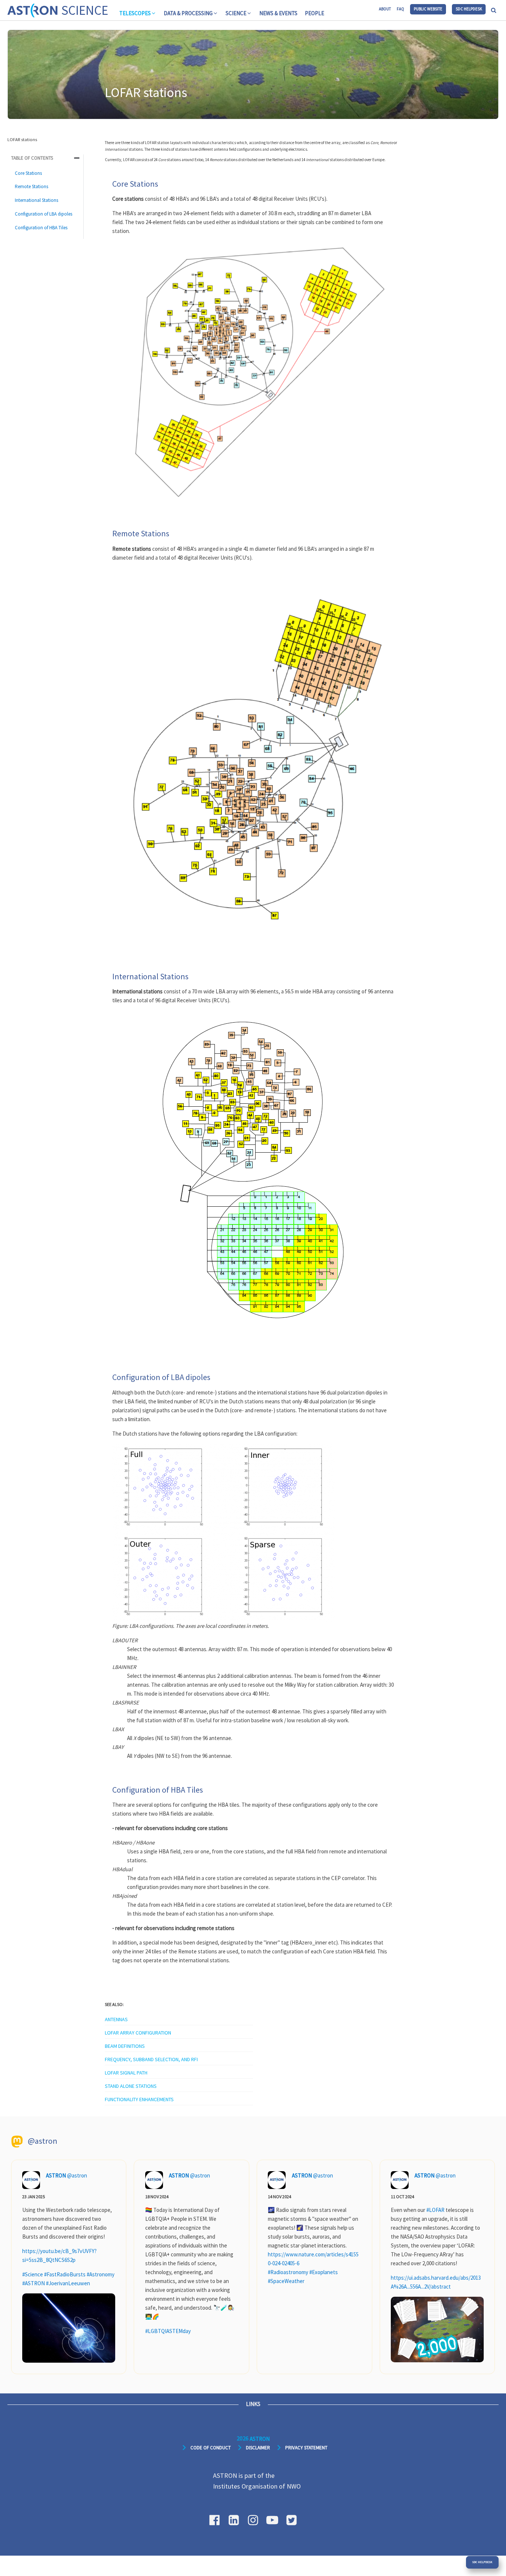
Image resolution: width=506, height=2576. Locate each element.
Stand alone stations (131, 2086)
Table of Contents (32, 158)
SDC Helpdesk (469, 9)
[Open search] (494, 10)
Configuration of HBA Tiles (41, 228)
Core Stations (28, 173)
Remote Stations (31, 187)
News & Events (278, 13)
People (314, 13)
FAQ (400, 9)
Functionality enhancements (139, 2099)
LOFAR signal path (126, 2073)
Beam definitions (125, 2046)
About (385, 9)
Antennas (116, 2019)
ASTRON (56, 2175)
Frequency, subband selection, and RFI (151, 2059)
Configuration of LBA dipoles (44, 214)
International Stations (36, 200)
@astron (77, 2175)
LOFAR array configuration (138, 2033)
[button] (138, 13)
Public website (428, 9)
